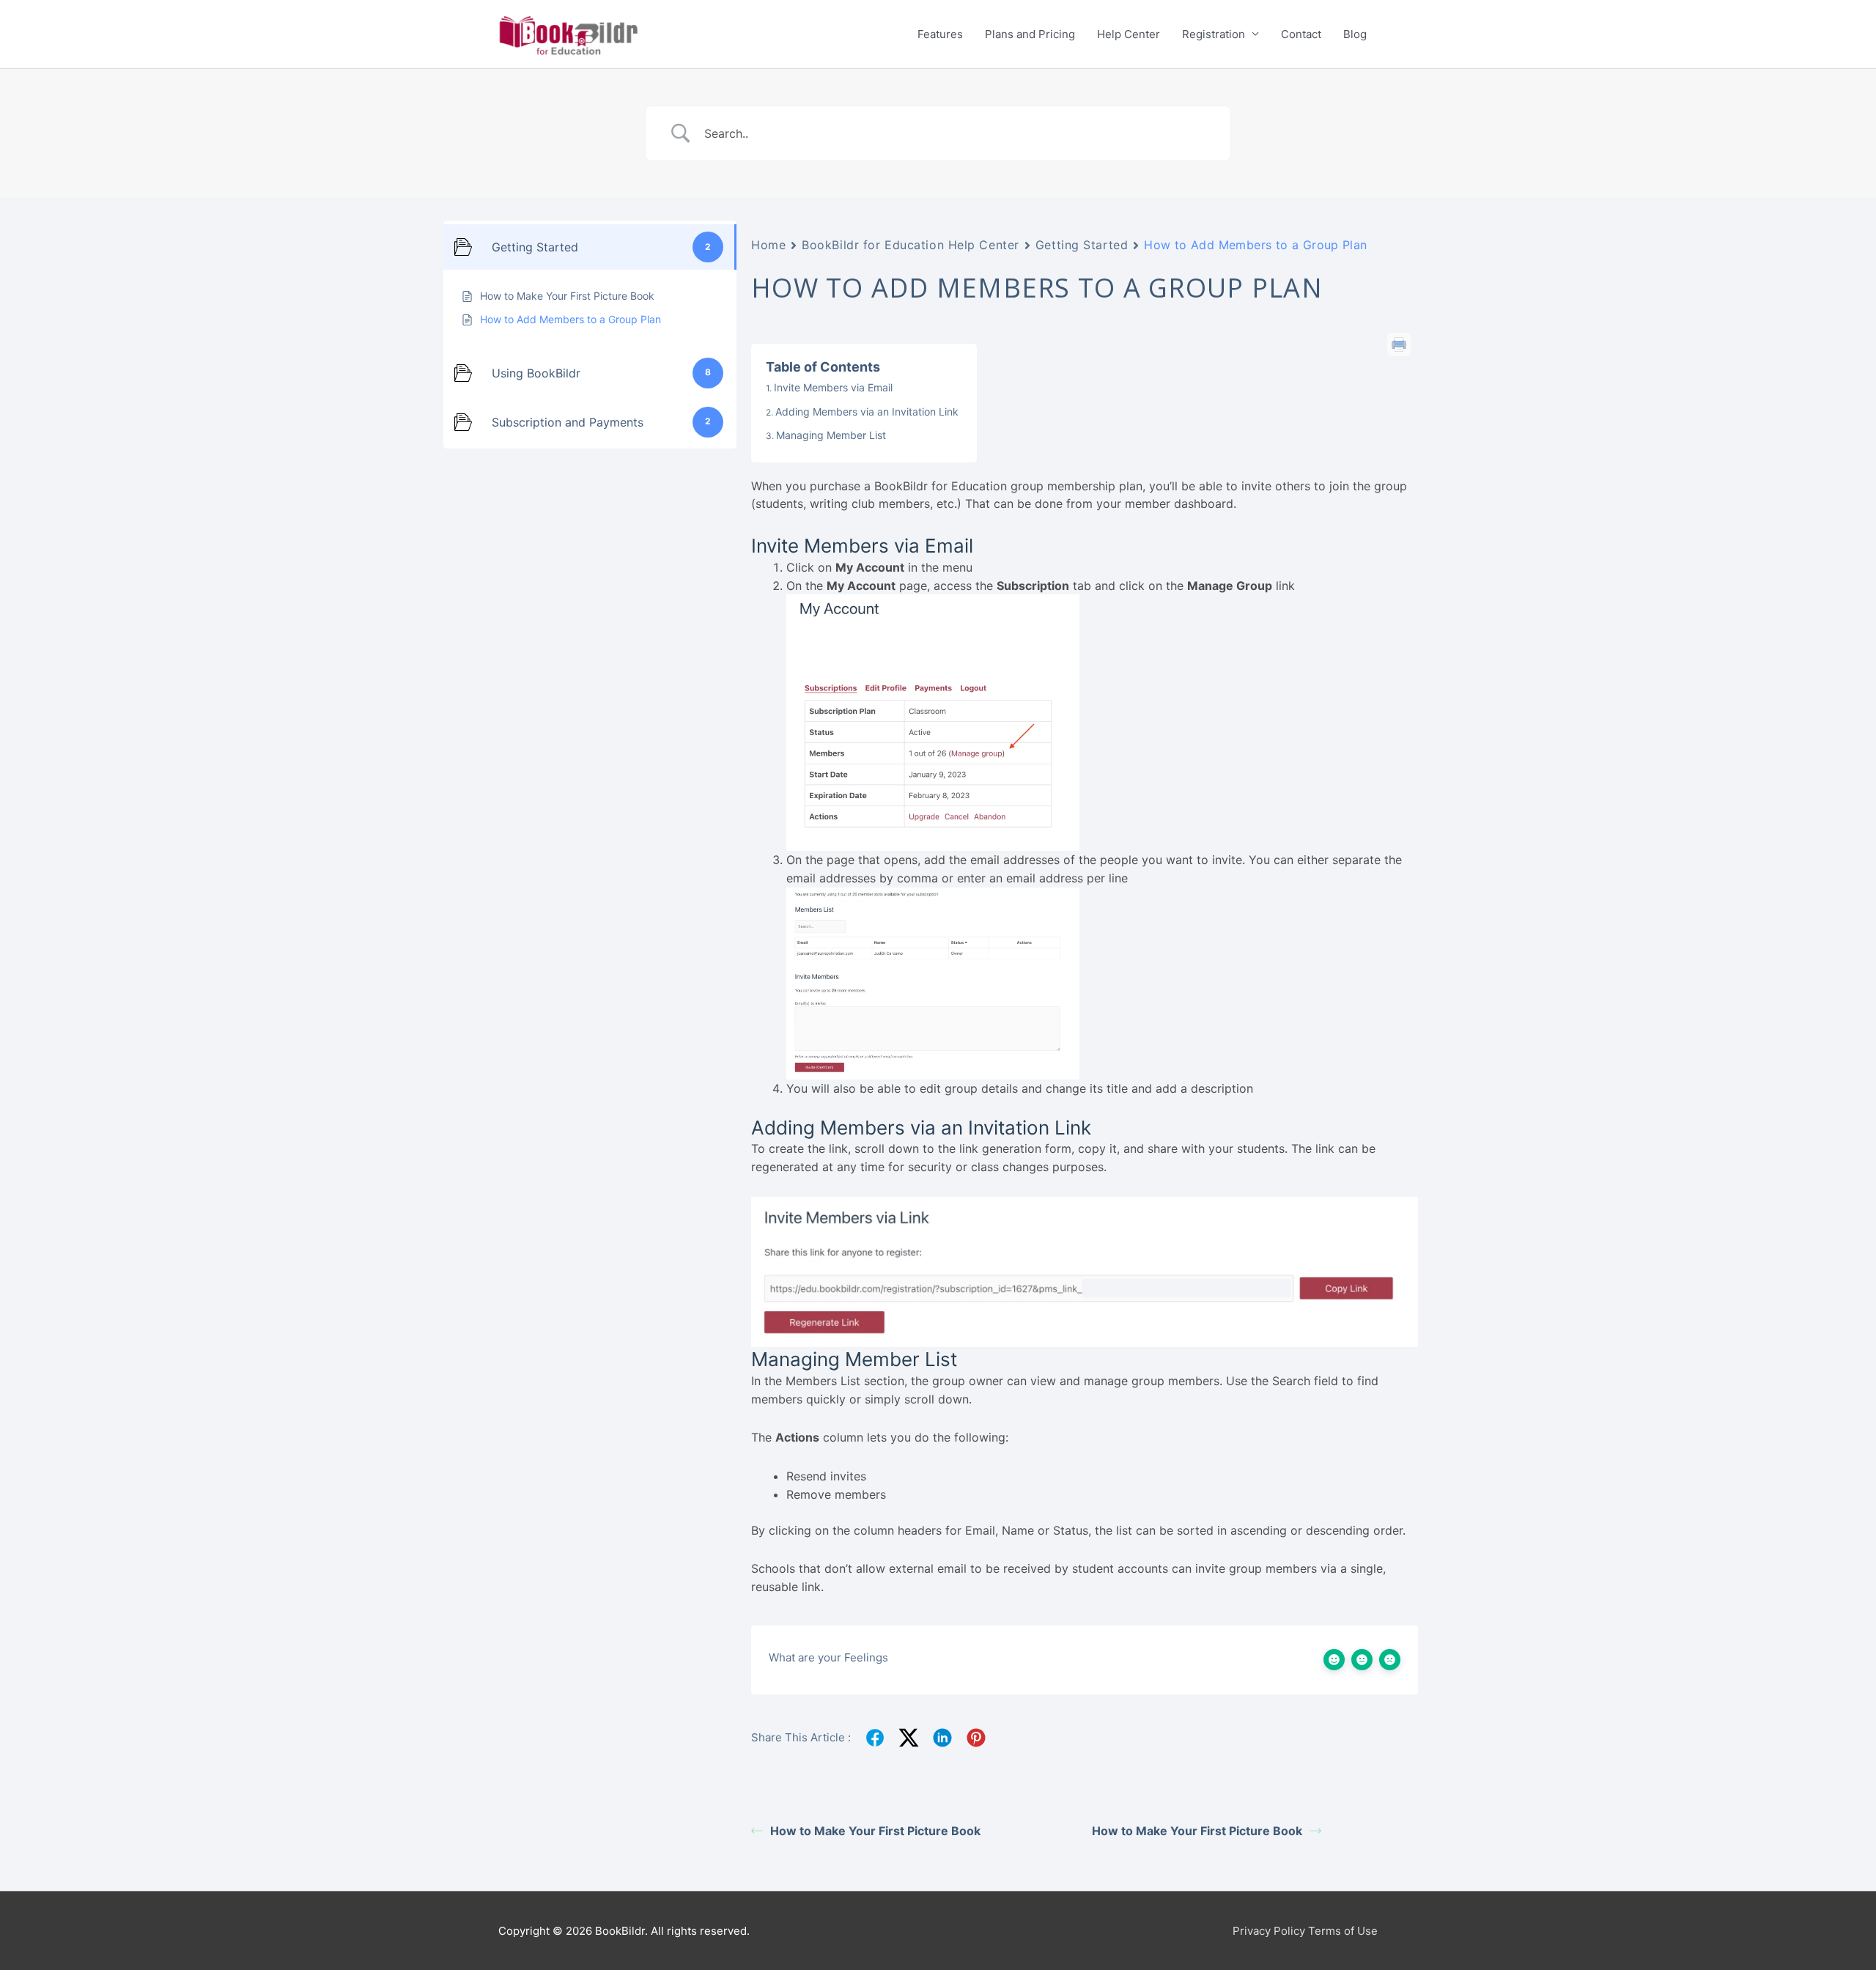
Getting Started (1082, 245)
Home (768, 245)
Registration (1214, 34)
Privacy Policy (1269, 1931)
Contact (1301, 34)
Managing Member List (831, 435)
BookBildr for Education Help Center (911, 245)
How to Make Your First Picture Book (875, 1831)
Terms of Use (1343, 1931)
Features (940, 34)
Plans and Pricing (1030, 34)
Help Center (1129, 34)
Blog (1355, 34)
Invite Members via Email (833, 387)
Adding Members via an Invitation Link (867, 412)
